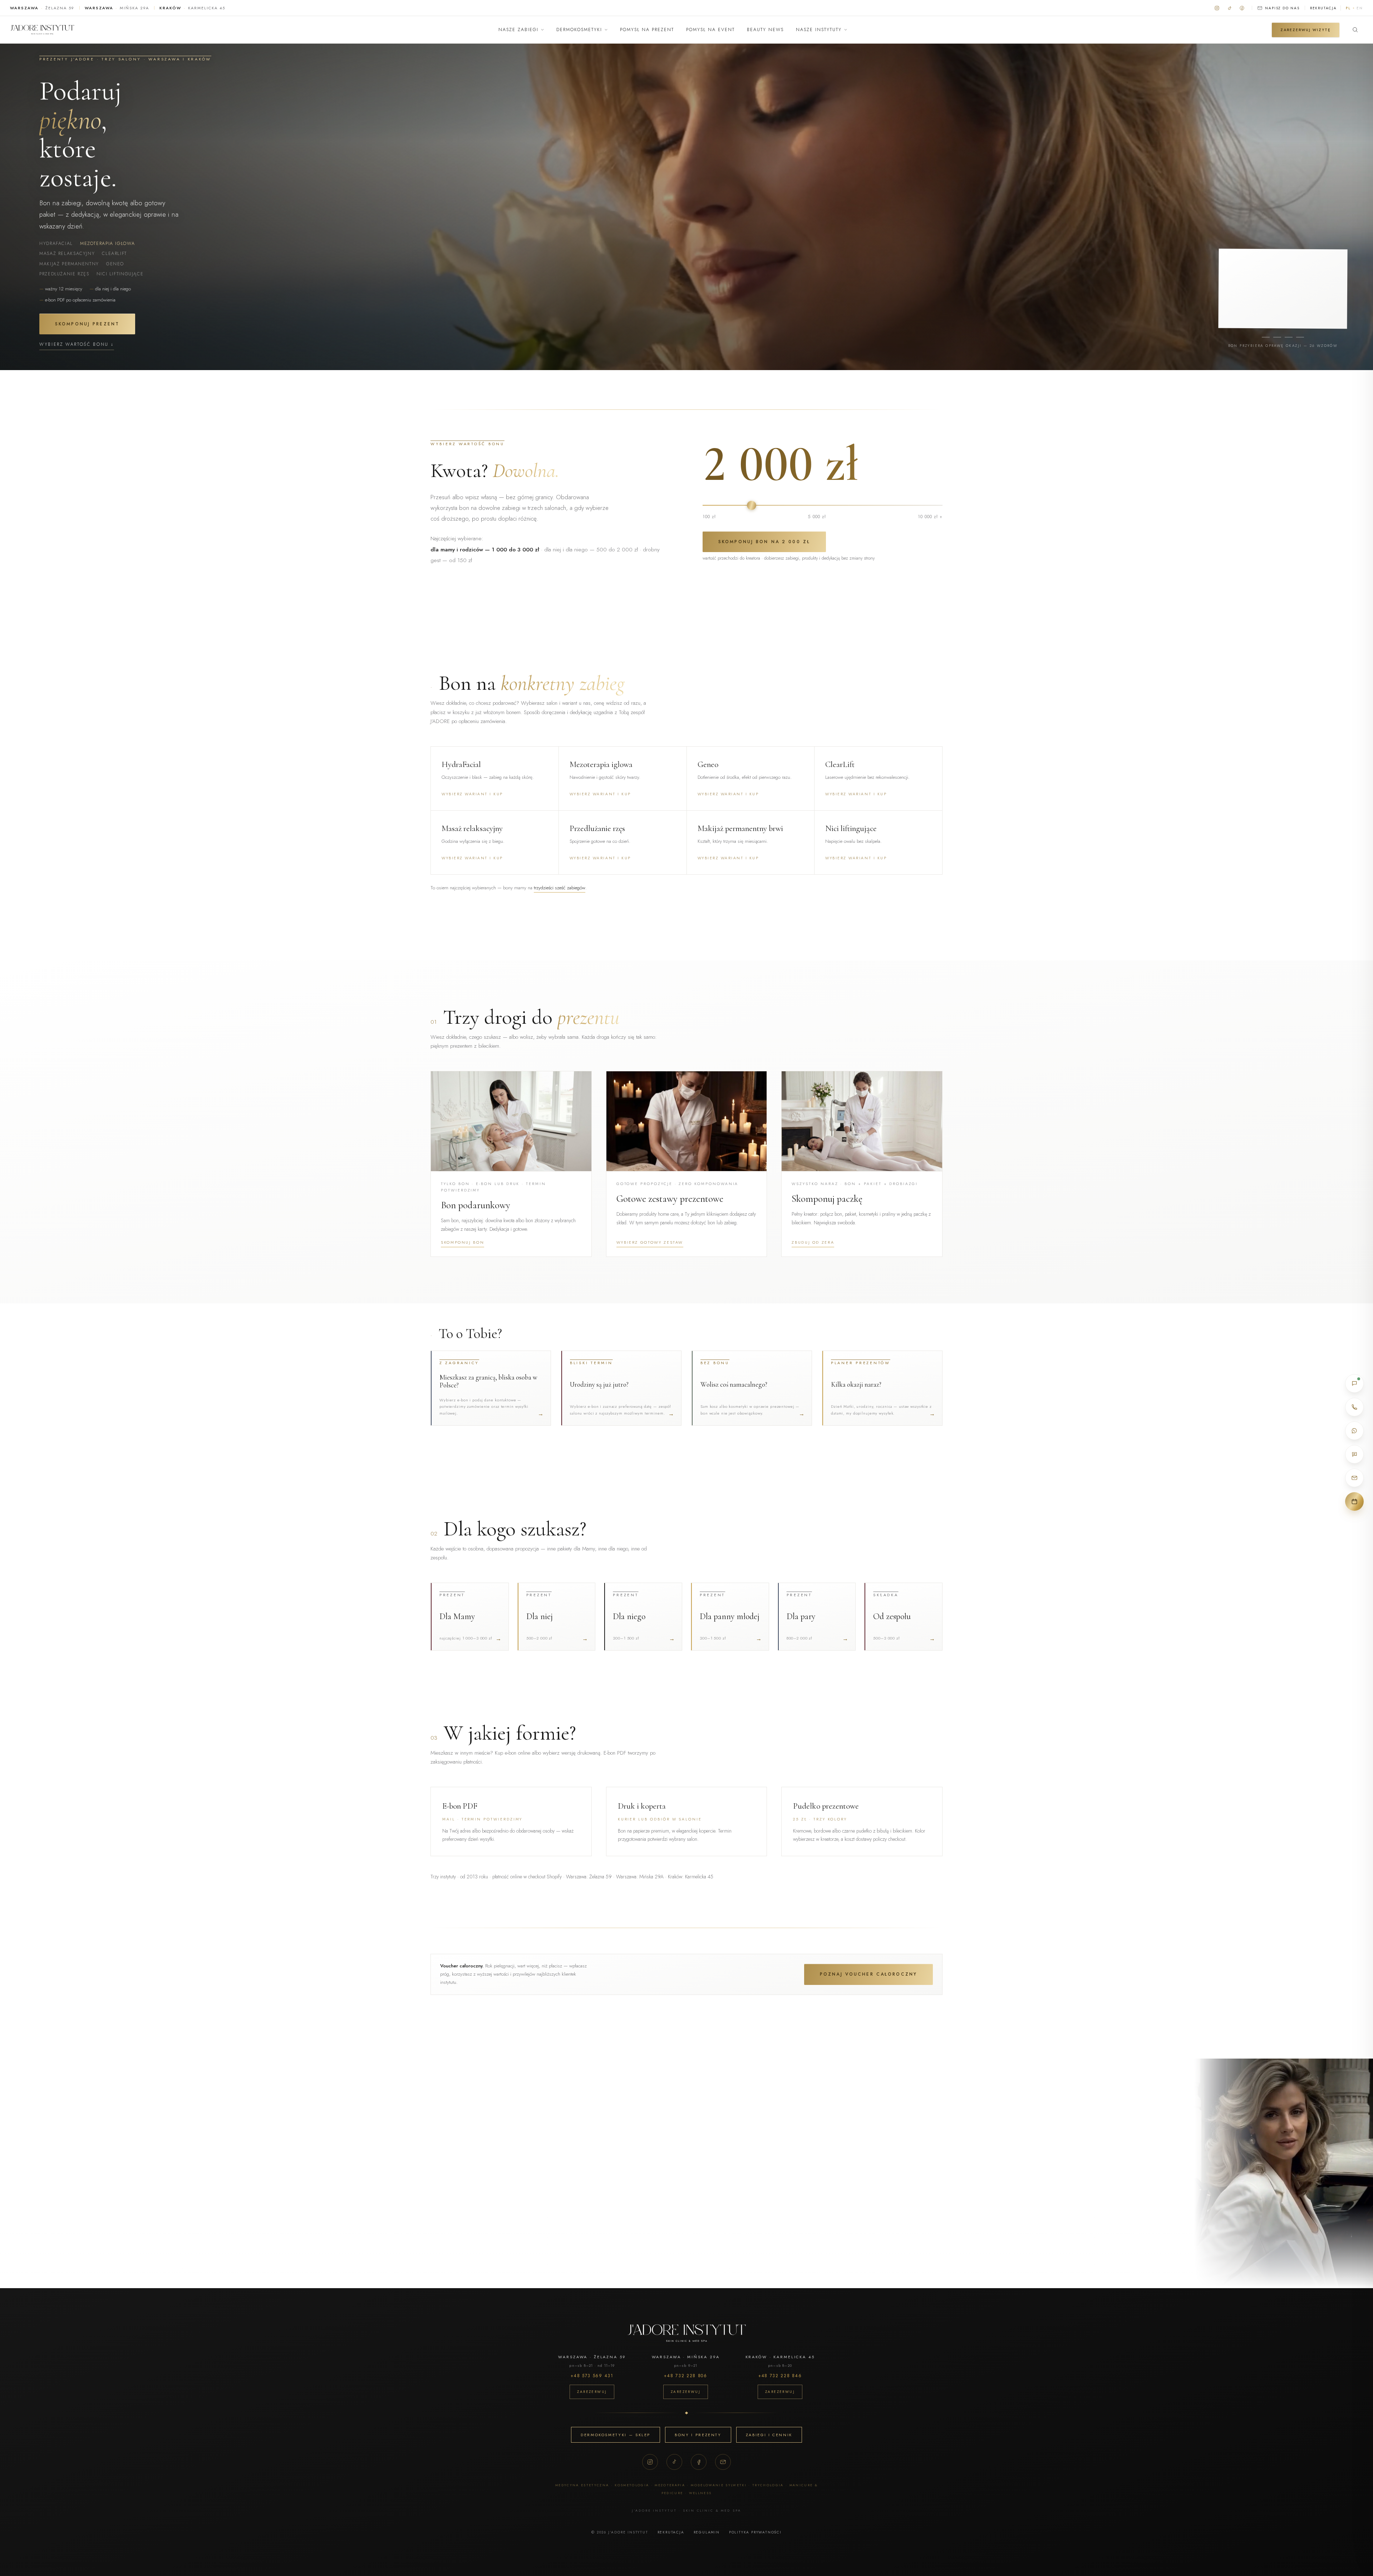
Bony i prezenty (698, 2435)
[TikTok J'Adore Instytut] (1229, 8)
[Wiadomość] (1354, 1454)
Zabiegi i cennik (769, 2435)
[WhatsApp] (1354, 1431)
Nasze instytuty (819, 30)
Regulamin (707, 2532)
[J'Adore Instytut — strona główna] (42, 30)
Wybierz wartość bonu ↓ (77, 344)
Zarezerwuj (592, 2392)
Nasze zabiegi (518, 30)
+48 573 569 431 (592, 2376)
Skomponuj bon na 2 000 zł (764, 542)
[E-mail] (723, 2462)
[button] (511, 1164)
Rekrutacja (1323, 8)
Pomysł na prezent (647, 30)
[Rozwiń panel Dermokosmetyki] (606, 30)
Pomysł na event (710, 30)
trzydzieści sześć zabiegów (560, 888)
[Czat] (1354, 1383)
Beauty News (765, 30)
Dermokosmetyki (579, 30)
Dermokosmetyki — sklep (616, 2435)
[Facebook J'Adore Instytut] (1242, 8)
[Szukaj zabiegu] (1355, 30)
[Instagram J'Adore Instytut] (1217, 8)
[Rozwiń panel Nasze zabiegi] (542, 30)
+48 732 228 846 (780, 2376)
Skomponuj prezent (87, 324)
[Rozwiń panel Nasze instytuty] (846, 30)
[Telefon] (1354, 1407)
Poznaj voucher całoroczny (868, 1974)
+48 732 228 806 (685, 2376)
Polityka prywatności (755, 2532)
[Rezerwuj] (1354, 1501)
